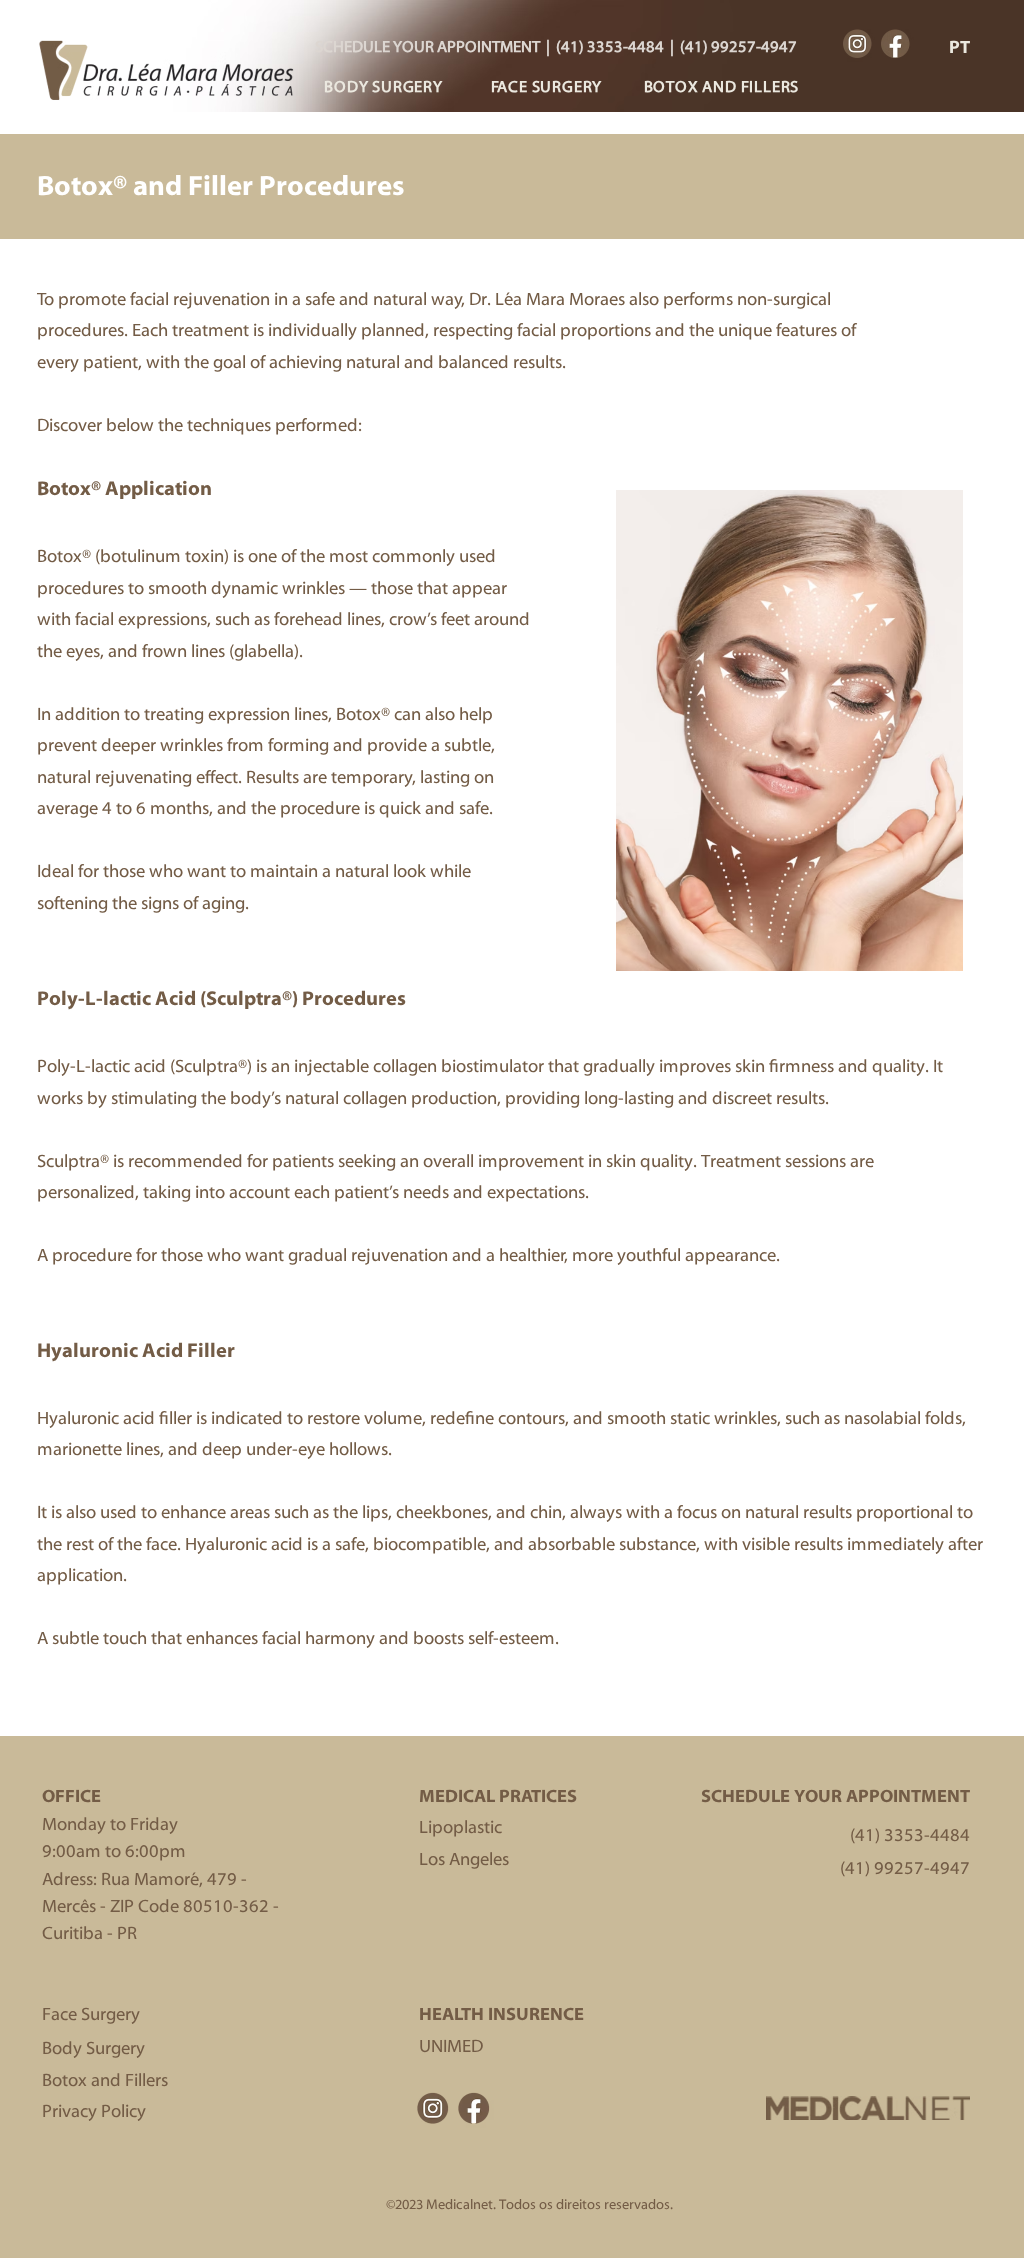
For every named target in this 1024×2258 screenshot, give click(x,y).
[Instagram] (857, 43)
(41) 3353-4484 (610, 47)
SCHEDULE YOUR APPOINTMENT (427, 47)
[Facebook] (895, 43)
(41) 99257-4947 (738, 47)
